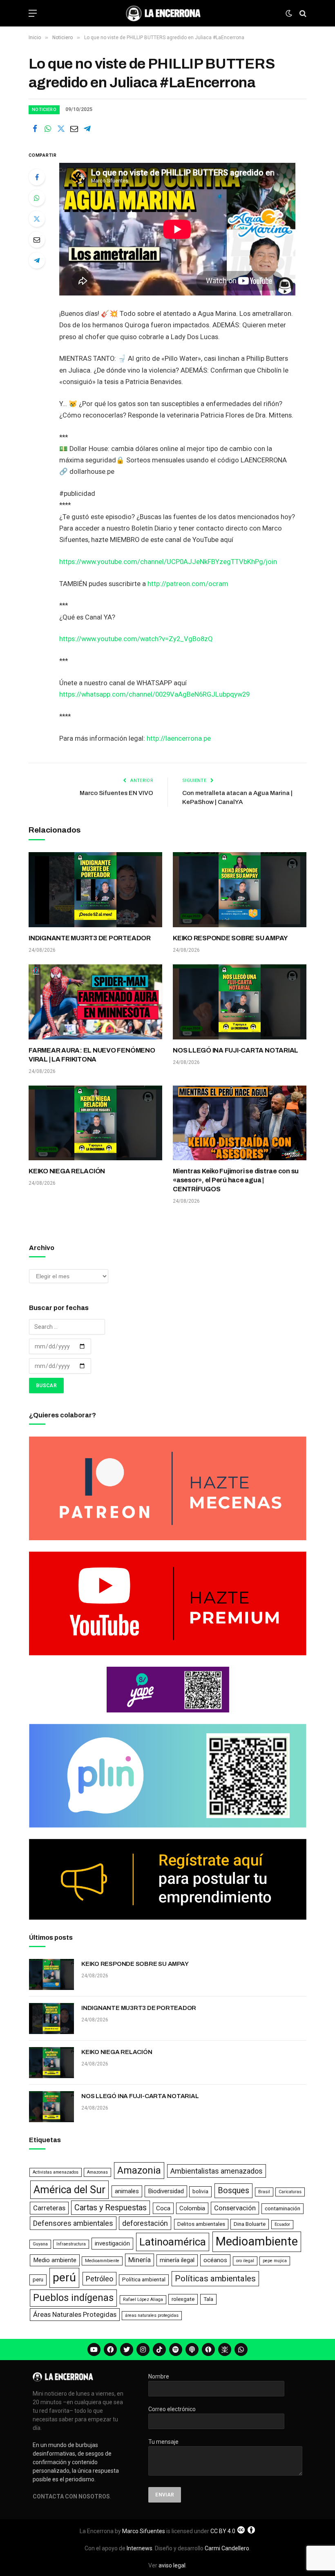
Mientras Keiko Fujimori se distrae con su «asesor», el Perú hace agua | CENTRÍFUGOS (236, 1180)
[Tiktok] (159, 2349)
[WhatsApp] (37, 198)
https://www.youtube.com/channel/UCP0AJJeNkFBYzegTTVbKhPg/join (168, 562)
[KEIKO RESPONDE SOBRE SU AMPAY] (240, 890)
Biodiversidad (166, 2191)
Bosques (233, 2191)
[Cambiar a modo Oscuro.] (289, 13)
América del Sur (69, 2190)
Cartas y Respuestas (111, 2208)
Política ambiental (144, 2280)
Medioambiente (257, 2241)
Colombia (192, 2208)
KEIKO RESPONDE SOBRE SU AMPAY (230, 938)
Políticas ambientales (215, 2278)
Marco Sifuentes (144, 2531)
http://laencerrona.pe (179, 738)
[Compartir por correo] (74, 129)
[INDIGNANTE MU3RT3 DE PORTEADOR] (95, 890)
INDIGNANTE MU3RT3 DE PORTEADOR (90, 938)
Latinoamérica (173, 2242)
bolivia (200, 2191)
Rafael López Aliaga (143, 2300)
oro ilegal (245, 2261)
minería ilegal (177, 2260)
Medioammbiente (102, 2261)
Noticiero (44, 110)
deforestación (145, 2223)
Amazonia (139, 2170)
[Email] (37, 240)
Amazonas (97, 2172)
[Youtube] (94, 2349)
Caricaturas (290, 2192)
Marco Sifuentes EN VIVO (116, 793)
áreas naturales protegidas (152, 2315)
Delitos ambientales (201, 2224)
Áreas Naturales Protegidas (75, 2314)
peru (38, 2280)
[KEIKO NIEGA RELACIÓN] (95, 1123)
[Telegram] (37, 260)
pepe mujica (275, 2261)
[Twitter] (37, 219)
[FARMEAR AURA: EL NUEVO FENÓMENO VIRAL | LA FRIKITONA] (95, 1002)
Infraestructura (71, 2244)
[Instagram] (143, 2349)
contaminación (283, 2208)
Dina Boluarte (250, 2224)
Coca (163, 2208)
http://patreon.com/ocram (188, 584)
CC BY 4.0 (223, 2531)
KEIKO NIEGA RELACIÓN (67, 1171)
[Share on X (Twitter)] (61, 129)
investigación (112, 2243)
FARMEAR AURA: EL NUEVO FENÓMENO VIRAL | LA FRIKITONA (92, 1055)
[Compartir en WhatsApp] (48, 129)
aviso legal (172, 2565)
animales (127, 2191)
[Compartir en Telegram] (87, 129)
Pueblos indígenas (73, 2298)
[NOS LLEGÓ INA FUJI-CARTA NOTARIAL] (240, 1002)
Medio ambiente (55, 2260)
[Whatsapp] (241, 2349)
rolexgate (183, 2299)
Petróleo (99, 2279)
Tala (208, 2299)
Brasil (264, 2192)
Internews (140, 2548)
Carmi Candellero (227, 2548)
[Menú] (33, 13)
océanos (215, 2260)
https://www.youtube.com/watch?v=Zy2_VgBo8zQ (136, 639)
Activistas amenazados (56, 2172)
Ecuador (282, 2224)
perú (64, 2277)
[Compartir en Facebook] (35, 129)
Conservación (235, 2208)
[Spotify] (176, 2349)
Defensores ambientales (73, 2223)
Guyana (40, 2244)
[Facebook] (37, 177)
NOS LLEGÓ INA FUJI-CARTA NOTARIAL (236, 1050)
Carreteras (49, 2208)
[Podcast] (192, 2349)
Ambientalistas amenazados (217, 2171)
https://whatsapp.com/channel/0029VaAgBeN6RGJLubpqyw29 (154, 694)
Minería (140, 2260)
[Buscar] (302, 13)
